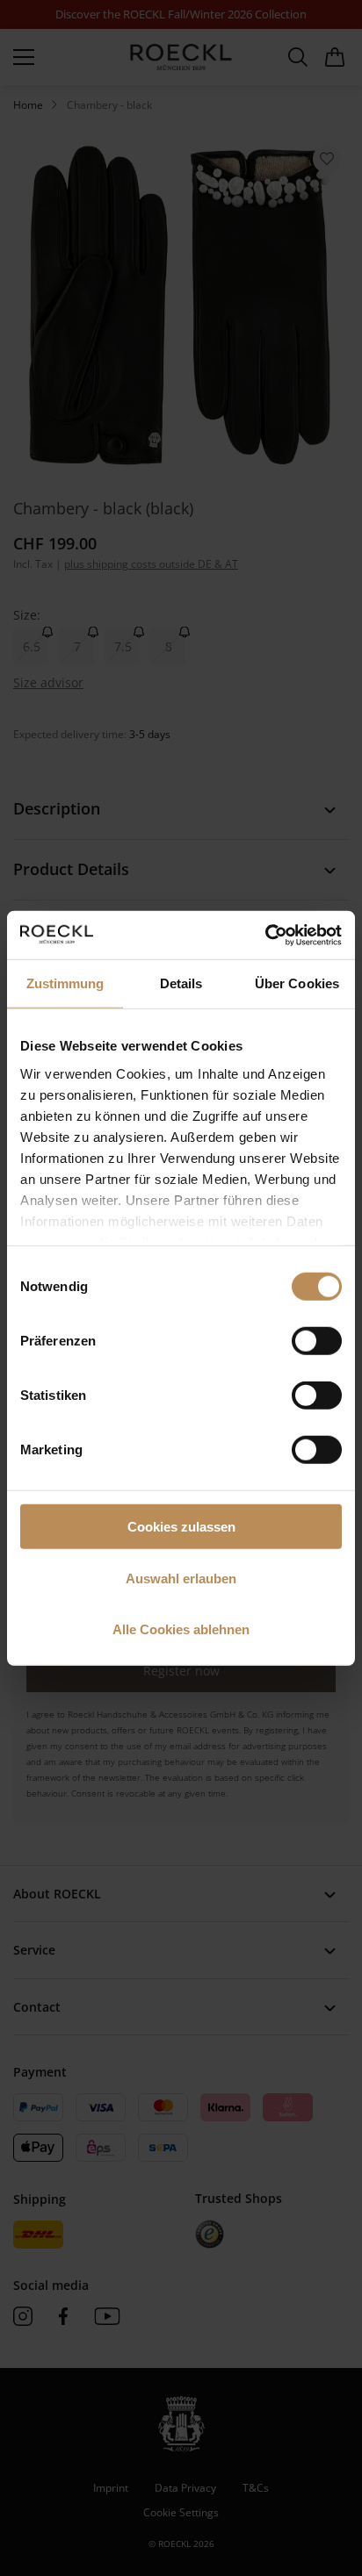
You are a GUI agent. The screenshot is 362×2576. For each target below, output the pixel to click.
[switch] (317, 1341)
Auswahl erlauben (181, 1578)
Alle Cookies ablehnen (181, 1629)
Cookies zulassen (181, 1527)
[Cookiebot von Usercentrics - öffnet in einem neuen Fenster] (265, 935)
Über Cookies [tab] (297, 983)
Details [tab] (181, 983)
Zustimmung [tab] (65, 983)
